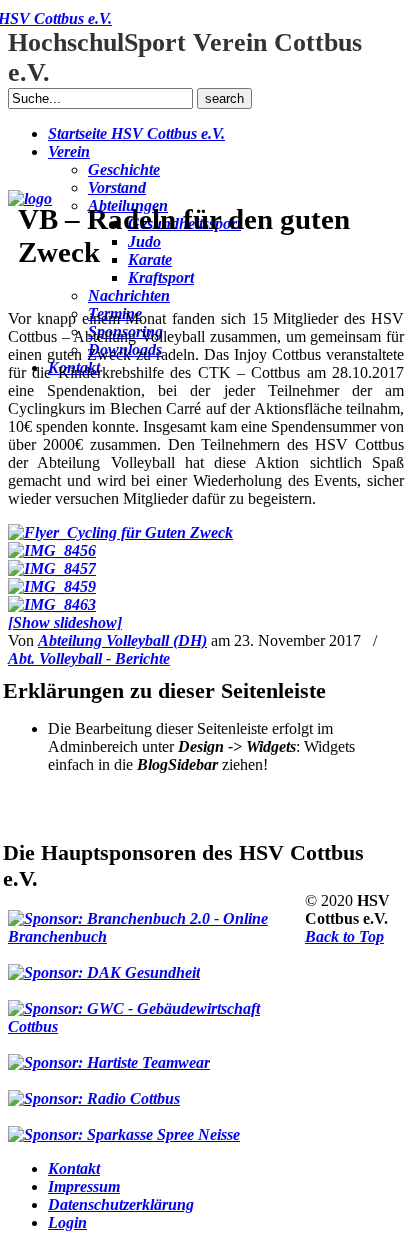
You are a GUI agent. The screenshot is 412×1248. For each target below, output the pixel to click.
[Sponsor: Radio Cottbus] (94, 1090)
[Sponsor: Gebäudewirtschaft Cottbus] (156, 1009)
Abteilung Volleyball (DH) (122, 640)
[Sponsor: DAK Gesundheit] (104, 964)
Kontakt (74, 1168)
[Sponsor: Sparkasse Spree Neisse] (124, 1126)
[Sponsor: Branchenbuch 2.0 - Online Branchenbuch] (156, 919)
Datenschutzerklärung (121, 1204)
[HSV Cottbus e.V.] (30, 198)
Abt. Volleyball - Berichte (89, 658)
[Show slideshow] (65, 622)
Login (67, 1222)
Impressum (84, 1186)
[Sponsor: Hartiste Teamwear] (109, 1054)
